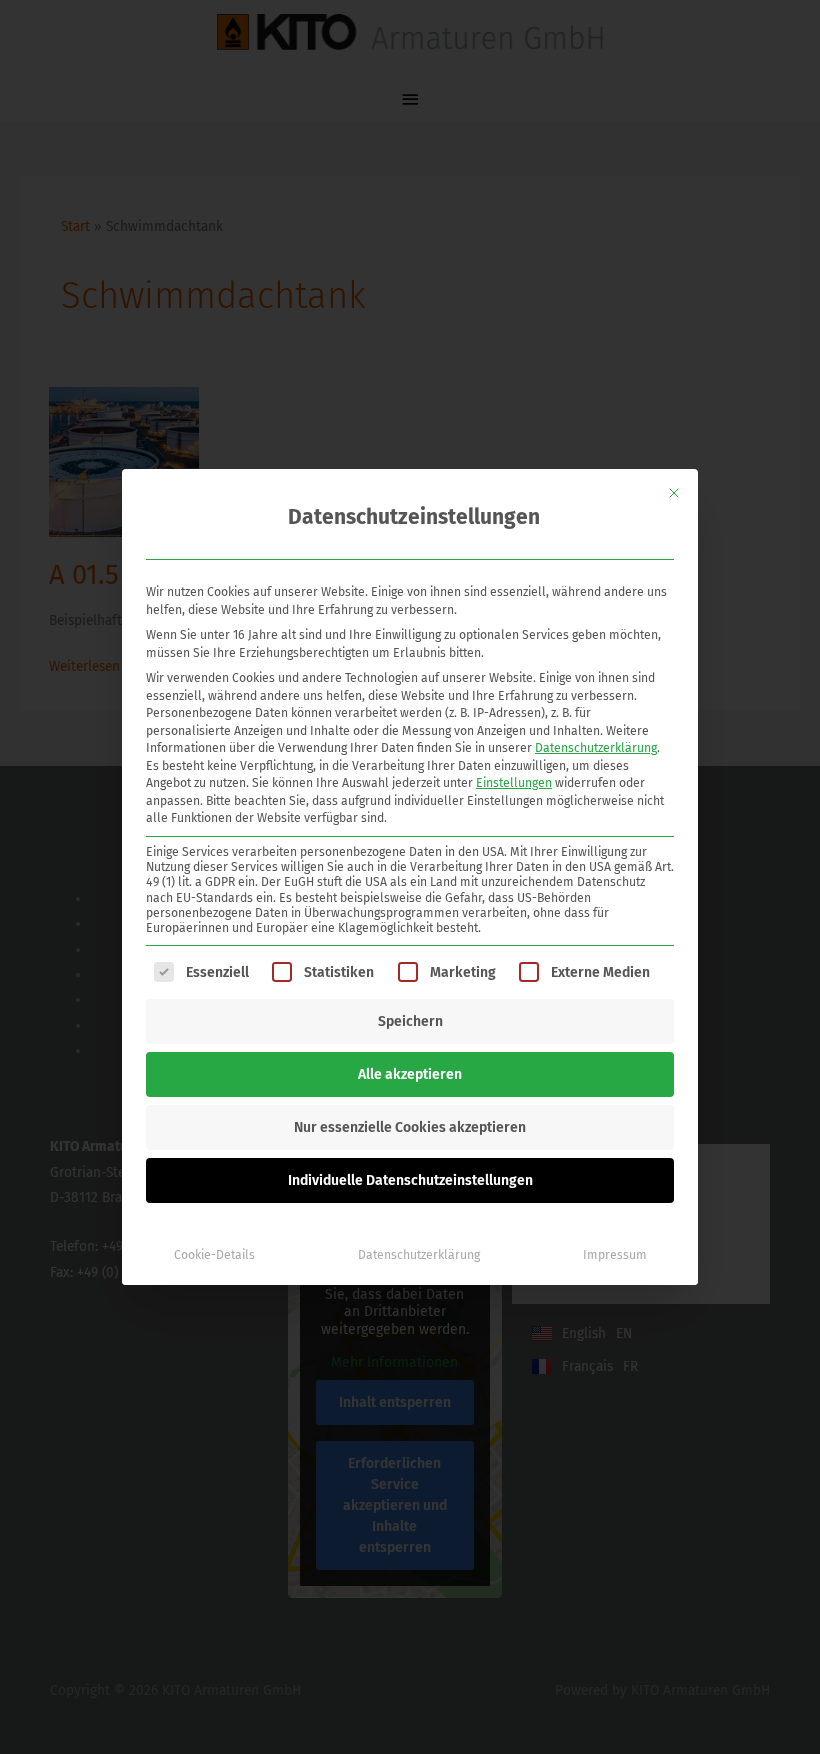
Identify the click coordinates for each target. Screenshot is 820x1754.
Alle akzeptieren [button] (410, 1074)
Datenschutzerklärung (596, 748)
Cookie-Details (214, 1255)
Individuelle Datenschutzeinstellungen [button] (410, 1180)
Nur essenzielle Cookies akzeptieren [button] (410, 1127)
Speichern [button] (410, 1021)
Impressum (615, 1255)
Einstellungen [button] (514, 783)
